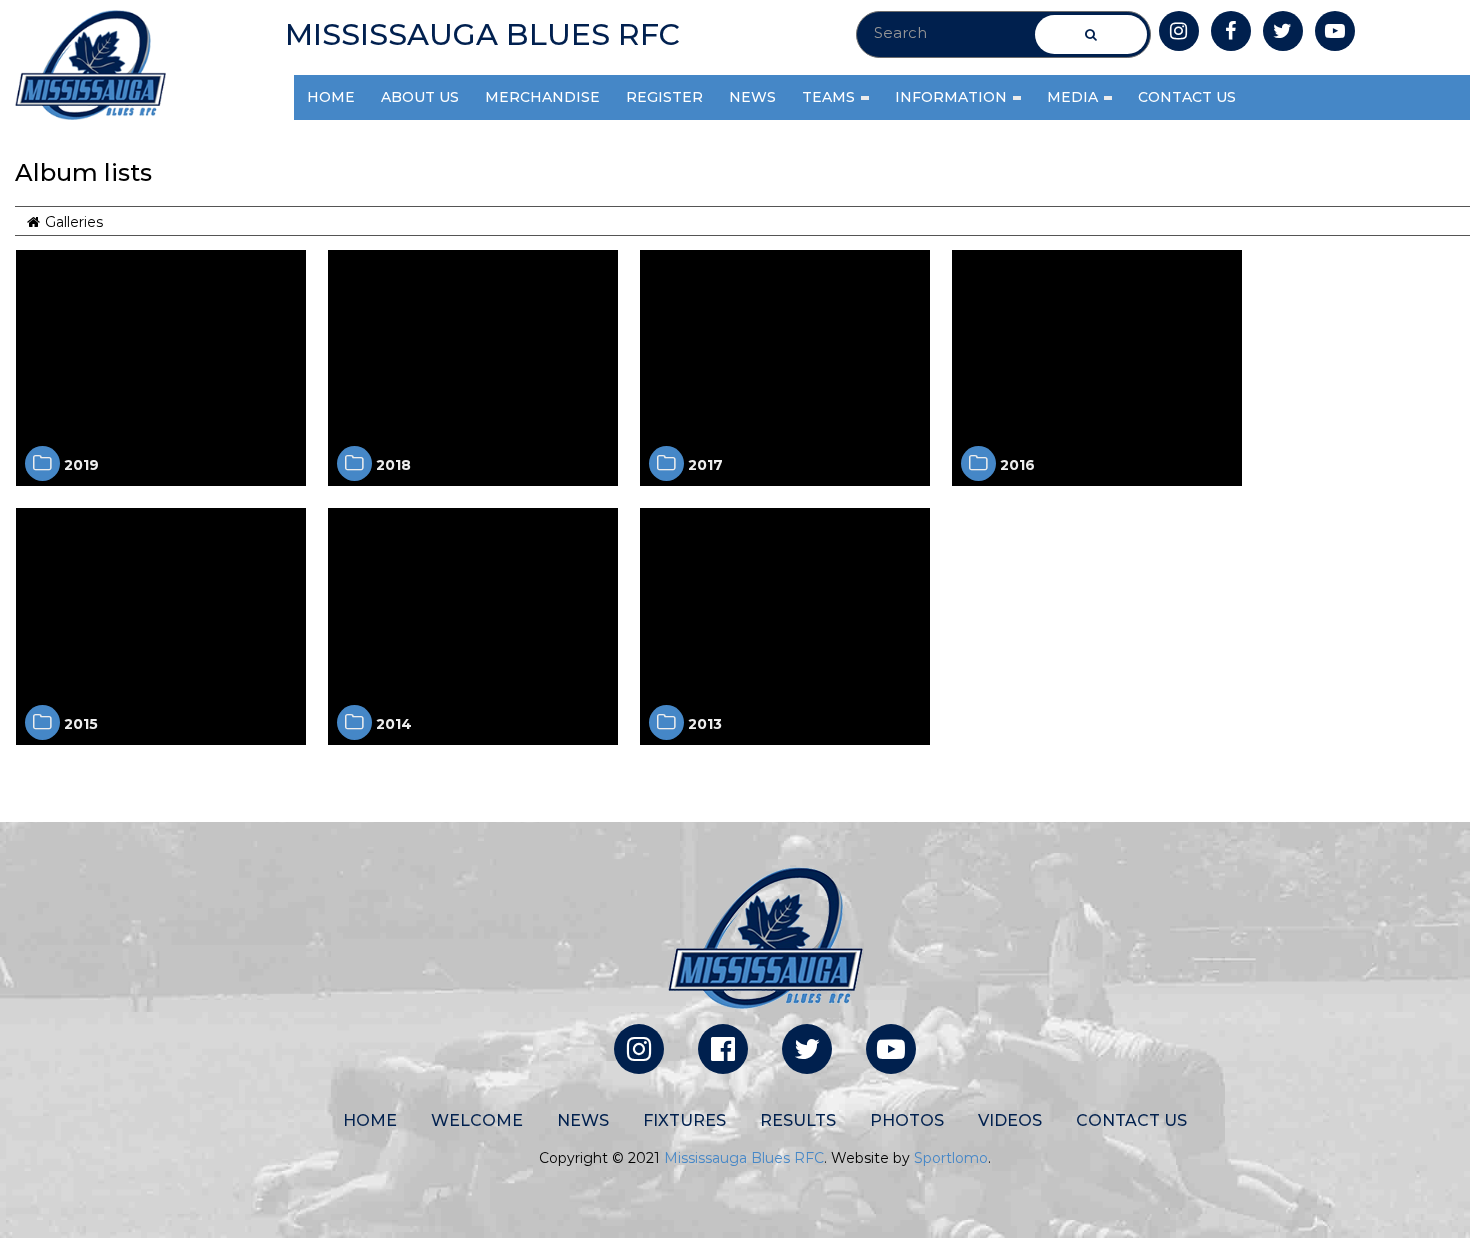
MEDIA (1074, 97)
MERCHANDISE (542, 97)
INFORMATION (953, 97)
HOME (331, 97)
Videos (1010, 1120)
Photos (907, 1120)
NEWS (752, 97)
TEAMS (830, 97)
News (583, 1120)
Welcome (477, 1120)
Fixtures (684, 1120)
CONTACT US (1187, 97)
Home (370, 1120)
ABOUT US (420, 97)
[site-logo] (90, 65)
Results (798, 1120)
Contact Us (1131, 1120)
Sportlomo (951, 1158)
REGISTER (664, 97)
